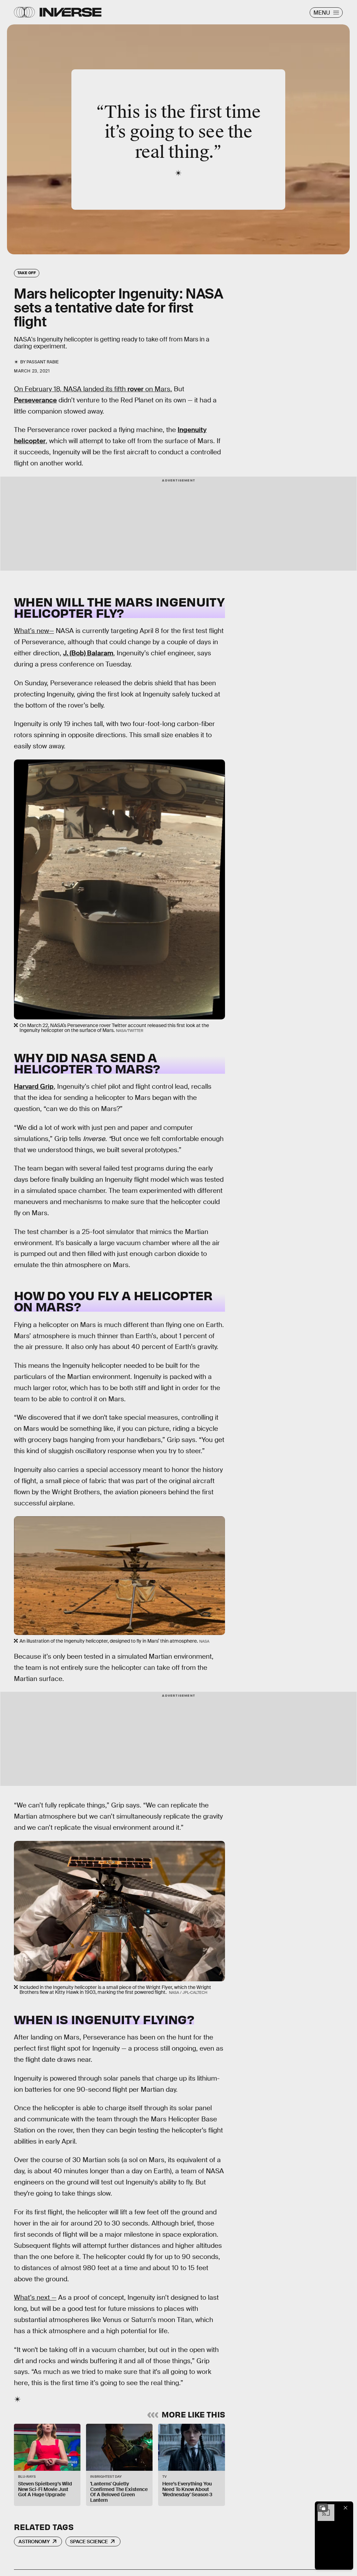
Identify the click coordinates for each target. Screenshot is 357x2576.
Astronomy (34, 2542)
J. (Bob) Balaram (88, 653)
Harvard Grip (34, 1086)
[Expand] (323, 2508)
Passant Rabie (42, 362)
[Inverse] (71, 12)
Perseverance (35, 400)
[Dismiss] (346, 2508)
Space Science (89, 2542)
